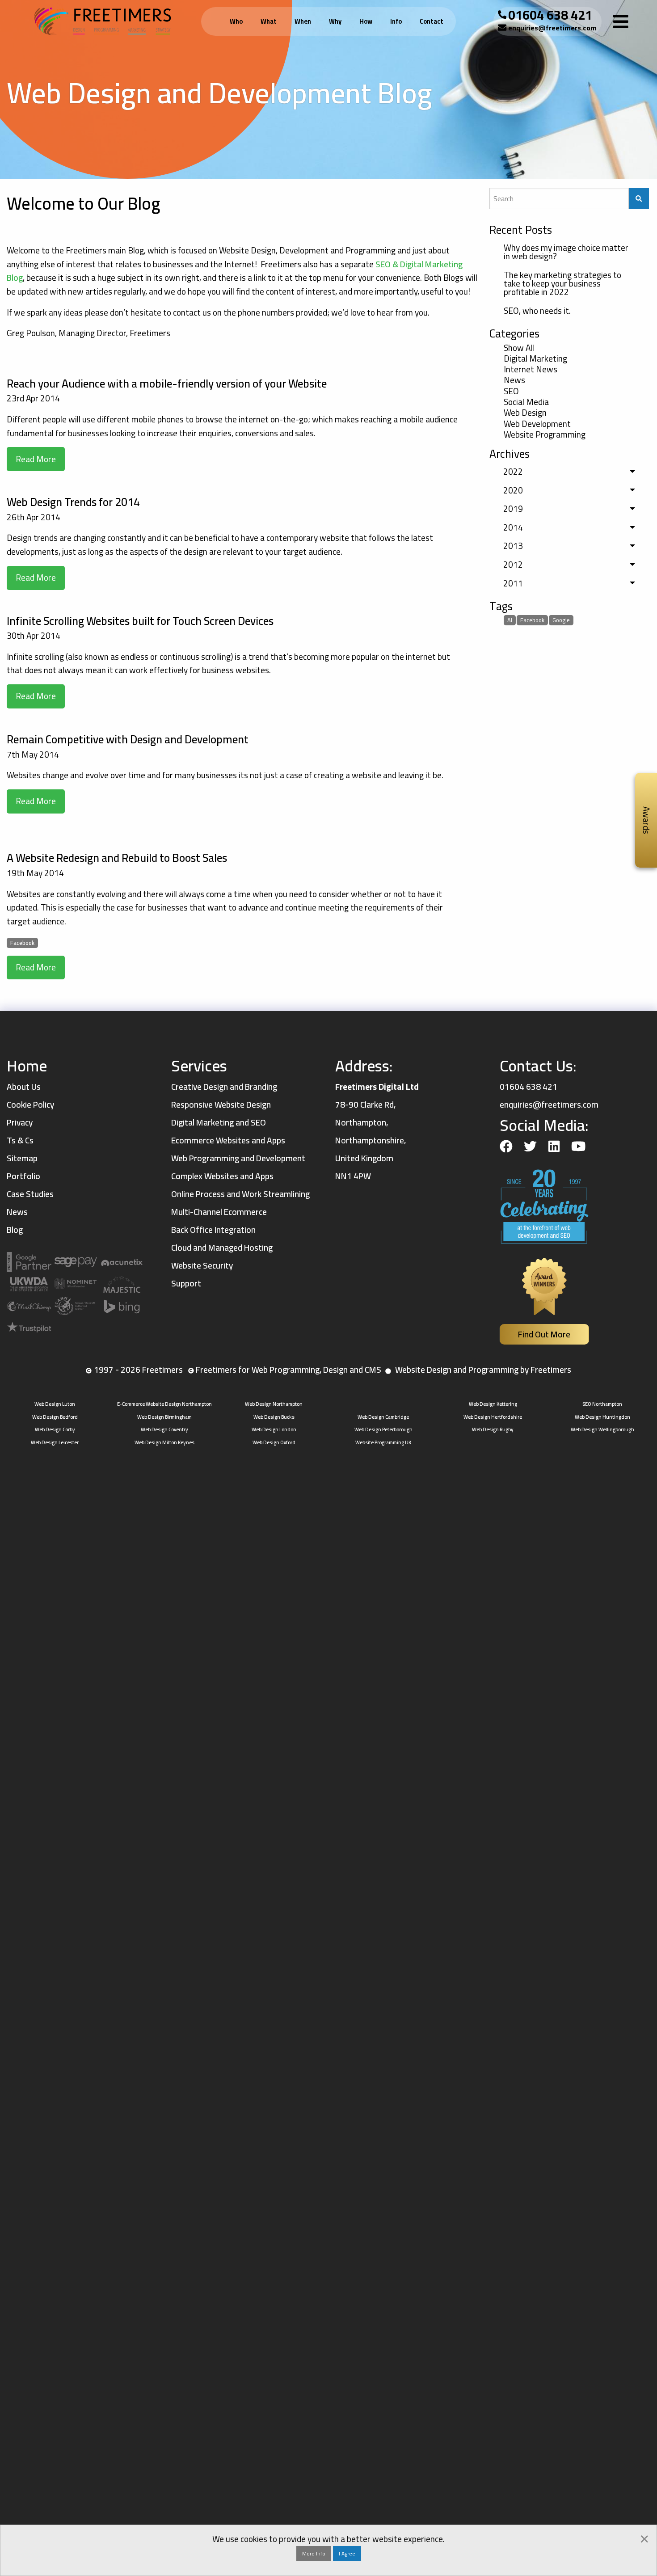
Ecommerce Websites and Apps (228, 1140)
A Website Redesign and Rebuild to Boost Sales (117, 858)
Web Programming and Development (238, 1158)
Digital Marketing (535, 359)
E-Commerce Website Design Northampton (164, 1404)
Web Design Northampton (274, 1404)
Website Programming (545, 435)
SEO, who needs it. (537, 311)
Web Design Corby (55, 1429)
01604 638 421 (550, 15)
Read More (36, 459)
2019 (513, 509)
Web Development (537, 424)
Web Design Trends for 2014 (73, 502)
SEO (511, 391)
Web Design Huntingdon (602, 1417)
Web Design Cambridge (383, 1417)
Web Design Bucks (274, 1417)
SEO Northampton (602, 1404)
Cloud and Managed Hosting (222, 1248)
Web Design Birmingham (164, 1417)
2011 (513, 583)
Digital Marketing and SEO (219, 1122)
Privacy (20, 1122)
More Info (314, 2553)
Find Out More (544, 1334)
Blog (15, 1230)
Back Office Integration (213, 1230)
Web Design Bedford (55, 1417)
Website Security (202, 1265)
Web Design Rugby (493, 1429)
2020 (513, 490)
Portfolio (23, 1176)
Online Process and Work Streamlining (240, 1194)
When (303, 21)
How (366, 21)
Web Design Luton (55, 1404)
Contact (432, 21)
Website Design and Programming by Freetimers (483, 1370)
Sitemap (22, 1158)
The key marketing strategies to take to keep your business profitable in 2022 (562, 283)
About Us (24, 1087)
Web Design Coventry (164, 1429)
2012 (513, 565)
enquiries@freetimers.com (552, 28)
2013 (513, 546)
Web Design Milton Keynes (164, 1442)
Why (335, 21)
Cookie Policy (30, 1105)
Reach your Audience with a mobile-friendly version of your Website (167, 383)
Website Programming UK (383, 1442)
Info (396, 21)
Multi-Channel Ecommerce (219, 1212)
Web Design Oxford (274, 1442)
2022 (513, 472)
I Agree (347, 2553)
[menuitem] (238, 22)
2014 (513, 527)
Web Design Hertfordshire (493, 1417)
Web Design (525, 413)
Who (236, 21)
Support (186, 1283)
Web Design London (274, 1429)
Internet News (531, 370)
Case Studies (30, 1194)
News (514, 380)
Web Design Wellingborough (602, 1429)
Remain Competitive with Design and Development (128, 739)
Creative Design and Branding (224, 1087)
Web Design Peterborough (383, 1429)
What (269, 21)
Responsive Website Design (221, 1105)
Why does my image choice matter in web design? (566, 252)
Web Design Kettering (493, 1404)
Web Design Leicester (55, 1442)
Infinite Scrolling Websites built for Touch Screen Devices (140, 621)
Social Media (526, 402)
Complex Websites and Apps (222, 1176)
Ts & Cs (20, 1140)
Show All (519, 348)
